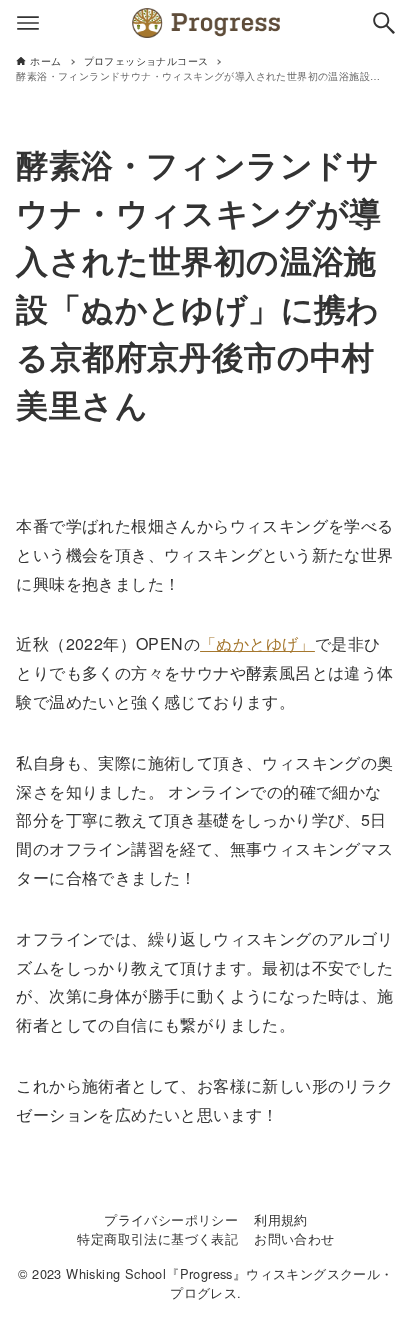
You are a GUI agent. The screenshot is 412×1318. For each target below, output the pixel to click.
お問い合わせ (294, 1238)
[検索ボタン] (384, 23)
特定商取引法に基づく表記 (157, 1238)
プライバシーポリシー (171, 1219)
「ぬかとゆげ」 (257, 643)
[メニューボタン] (28, 23)
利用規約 (281, 1219)
